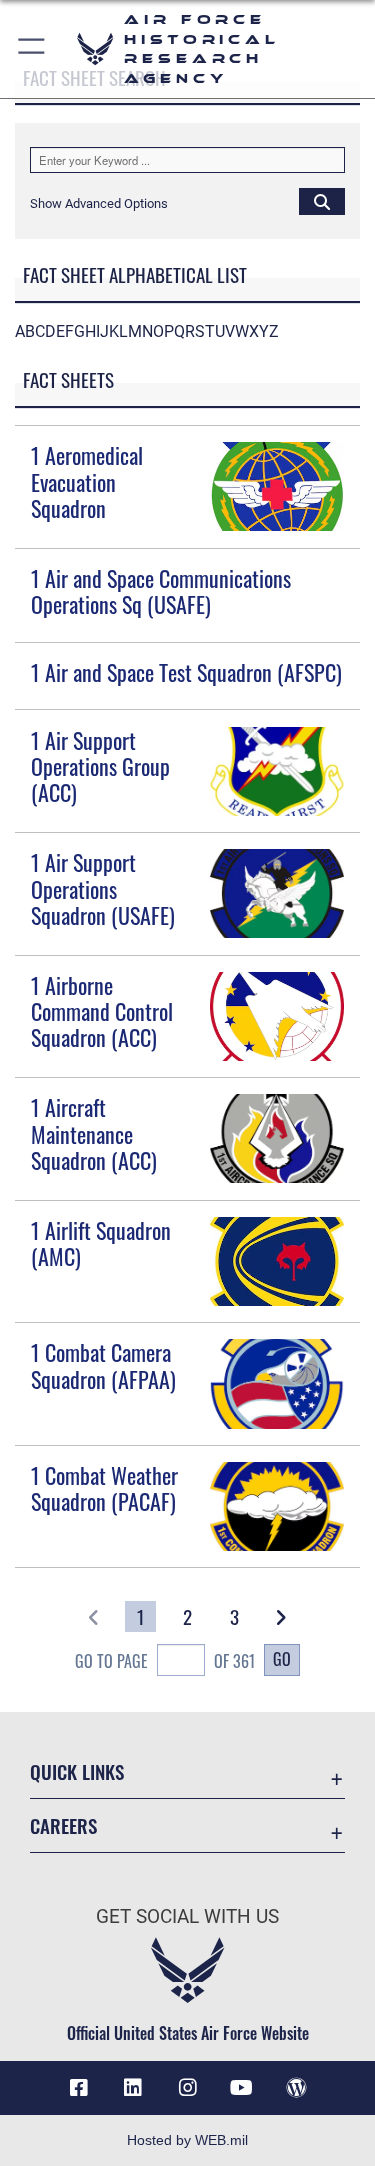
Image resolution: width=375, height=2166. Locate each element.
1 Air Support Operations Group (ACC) (100, 766)
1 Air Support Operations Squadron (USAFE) (103, 888)
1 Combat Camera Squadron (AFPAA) (103, 1365)
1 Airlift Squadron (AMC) (101, 1243)
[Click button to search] (322, 201)
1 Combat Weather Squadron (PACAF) (104, 1488)
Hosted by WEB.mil (187, 2140)
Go (282, 1659)
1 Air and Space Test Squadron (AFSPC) (186, 672)
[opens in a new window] (133, 2088)
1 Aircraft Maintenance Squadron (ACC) (94, 1133)
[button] (32, 49)
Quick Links (77, 1771)
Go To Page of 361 (165, 1661)
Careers (63, 1825)
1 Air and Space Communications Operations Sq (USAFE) (161, 591)
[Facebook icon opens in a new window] (79, 2088)
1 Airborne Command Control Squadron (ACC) (102, 1011)
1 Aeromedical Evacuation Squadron (87, 481)
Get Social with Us (187, 1916)
